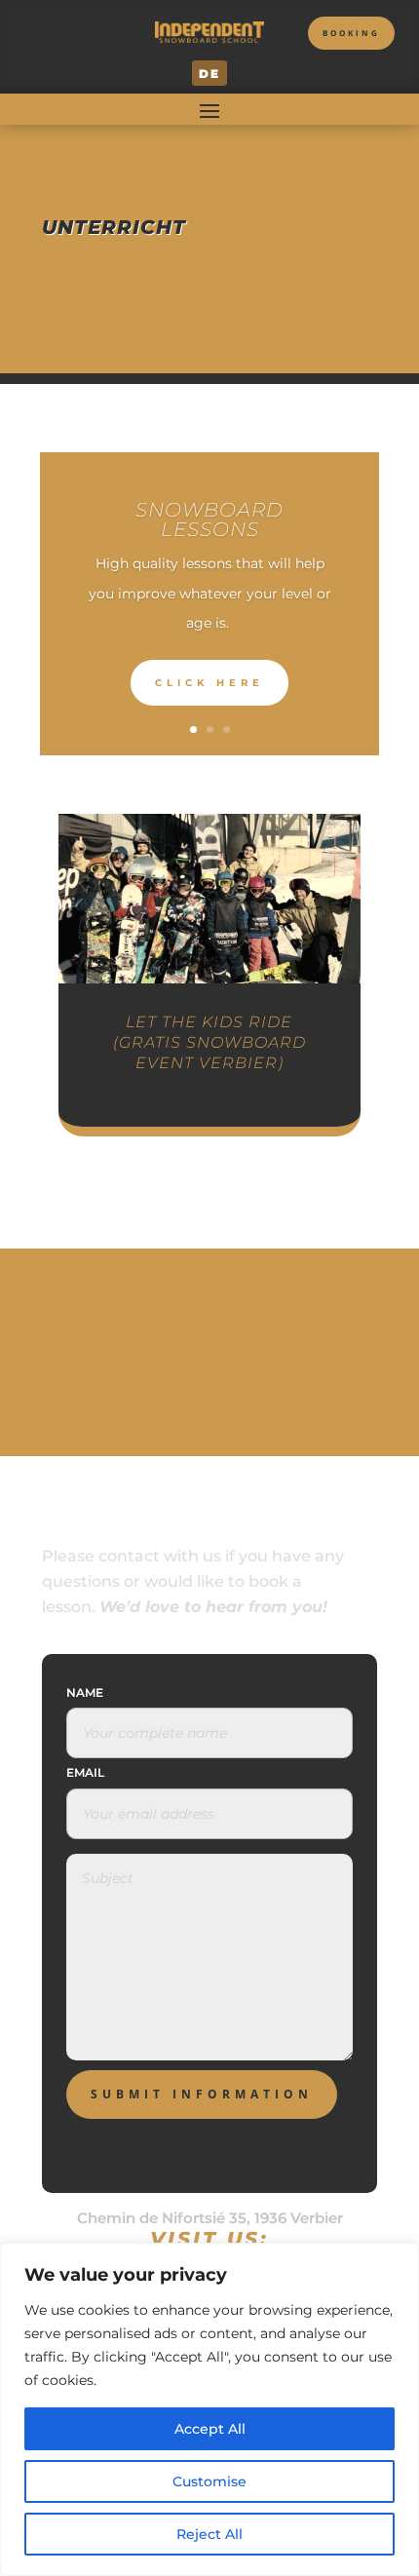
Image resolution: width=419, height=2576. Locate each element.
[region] (209, 2409)
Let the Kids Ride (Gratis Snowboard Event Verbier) (209, 1042)
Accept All (210, 2429)
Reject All (209, 2534)
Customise (209, 2481)
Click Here (209, 683)
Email (85, 1772)
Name (85, 1692)
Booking (351, 33)
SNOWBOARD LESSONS (209, 519)
